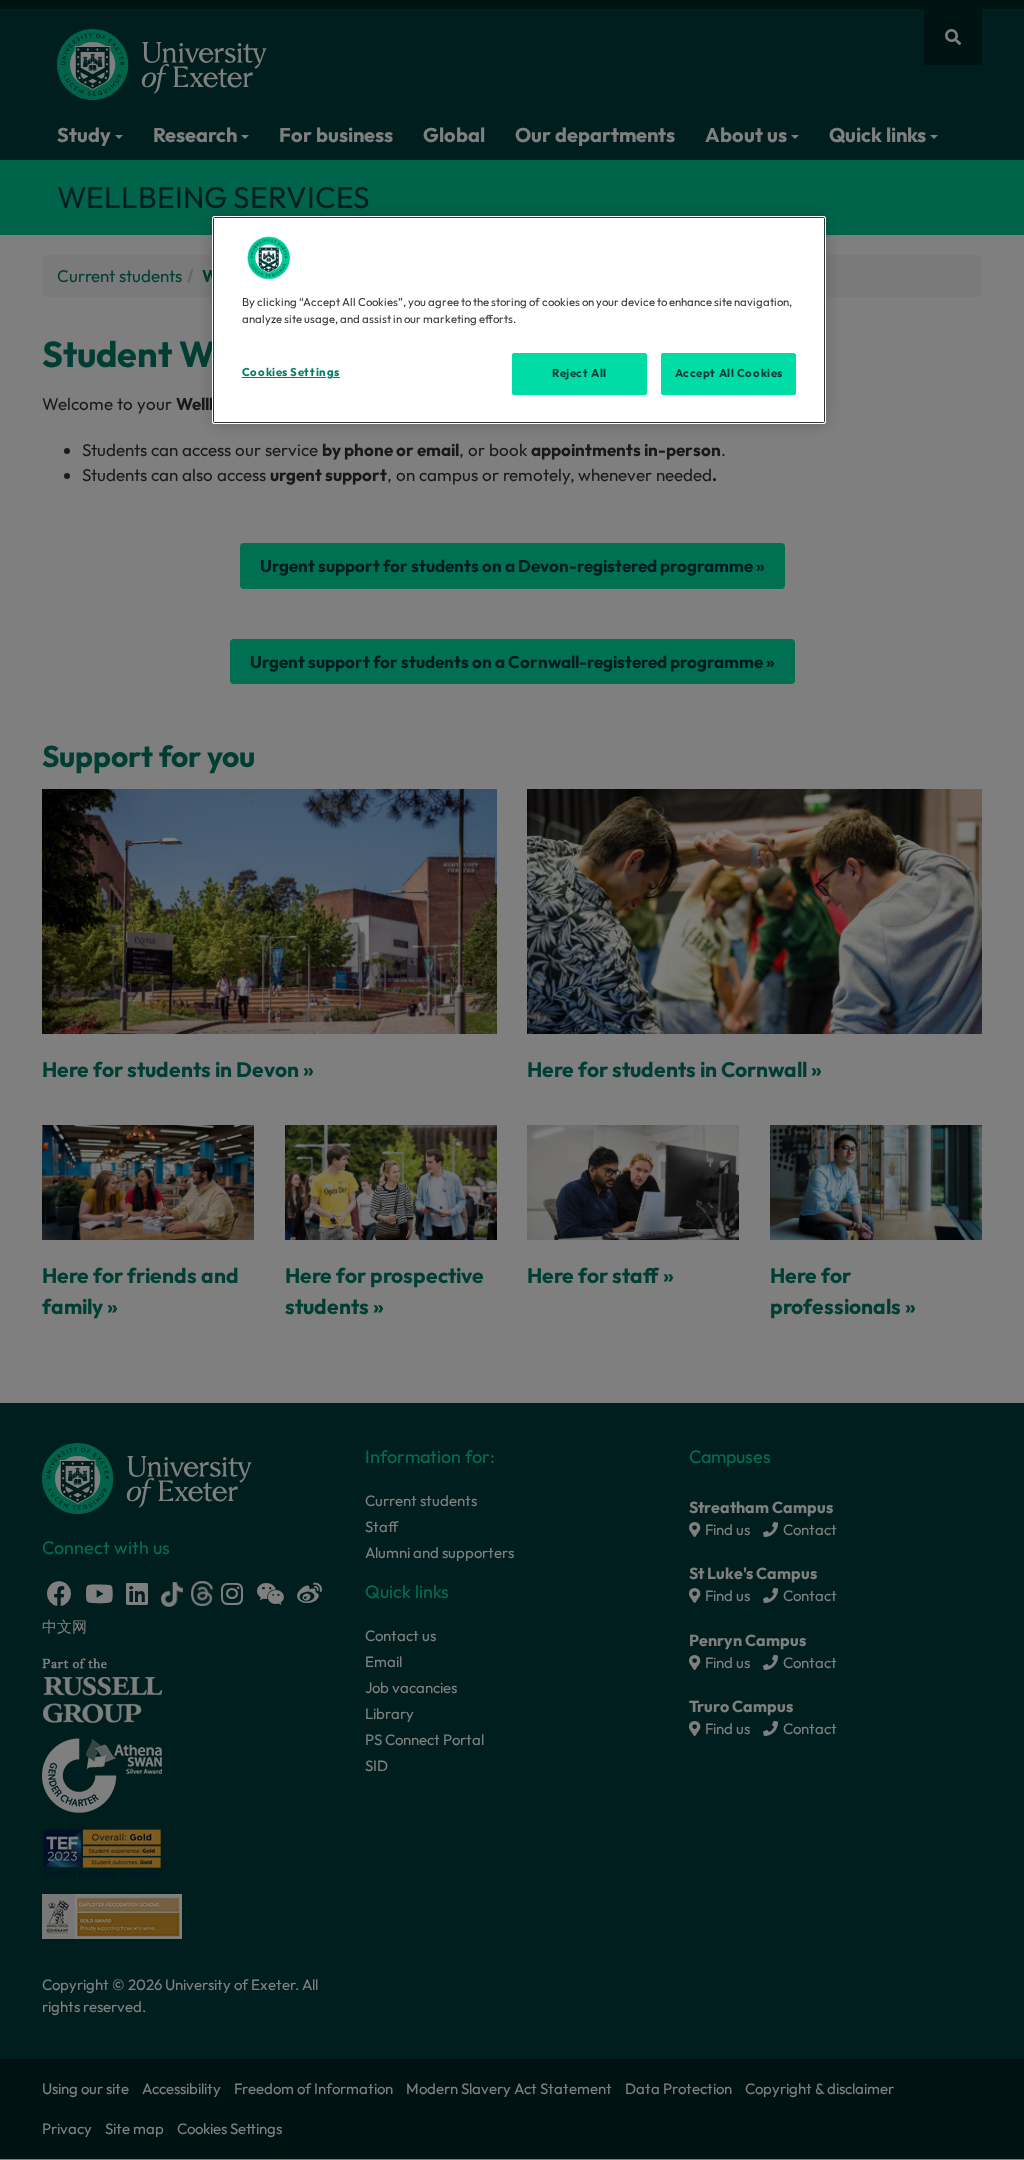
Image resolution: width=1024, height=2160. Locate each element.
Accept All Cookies (729, 373)
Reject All (579, 373)
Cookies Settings (291, 372)
